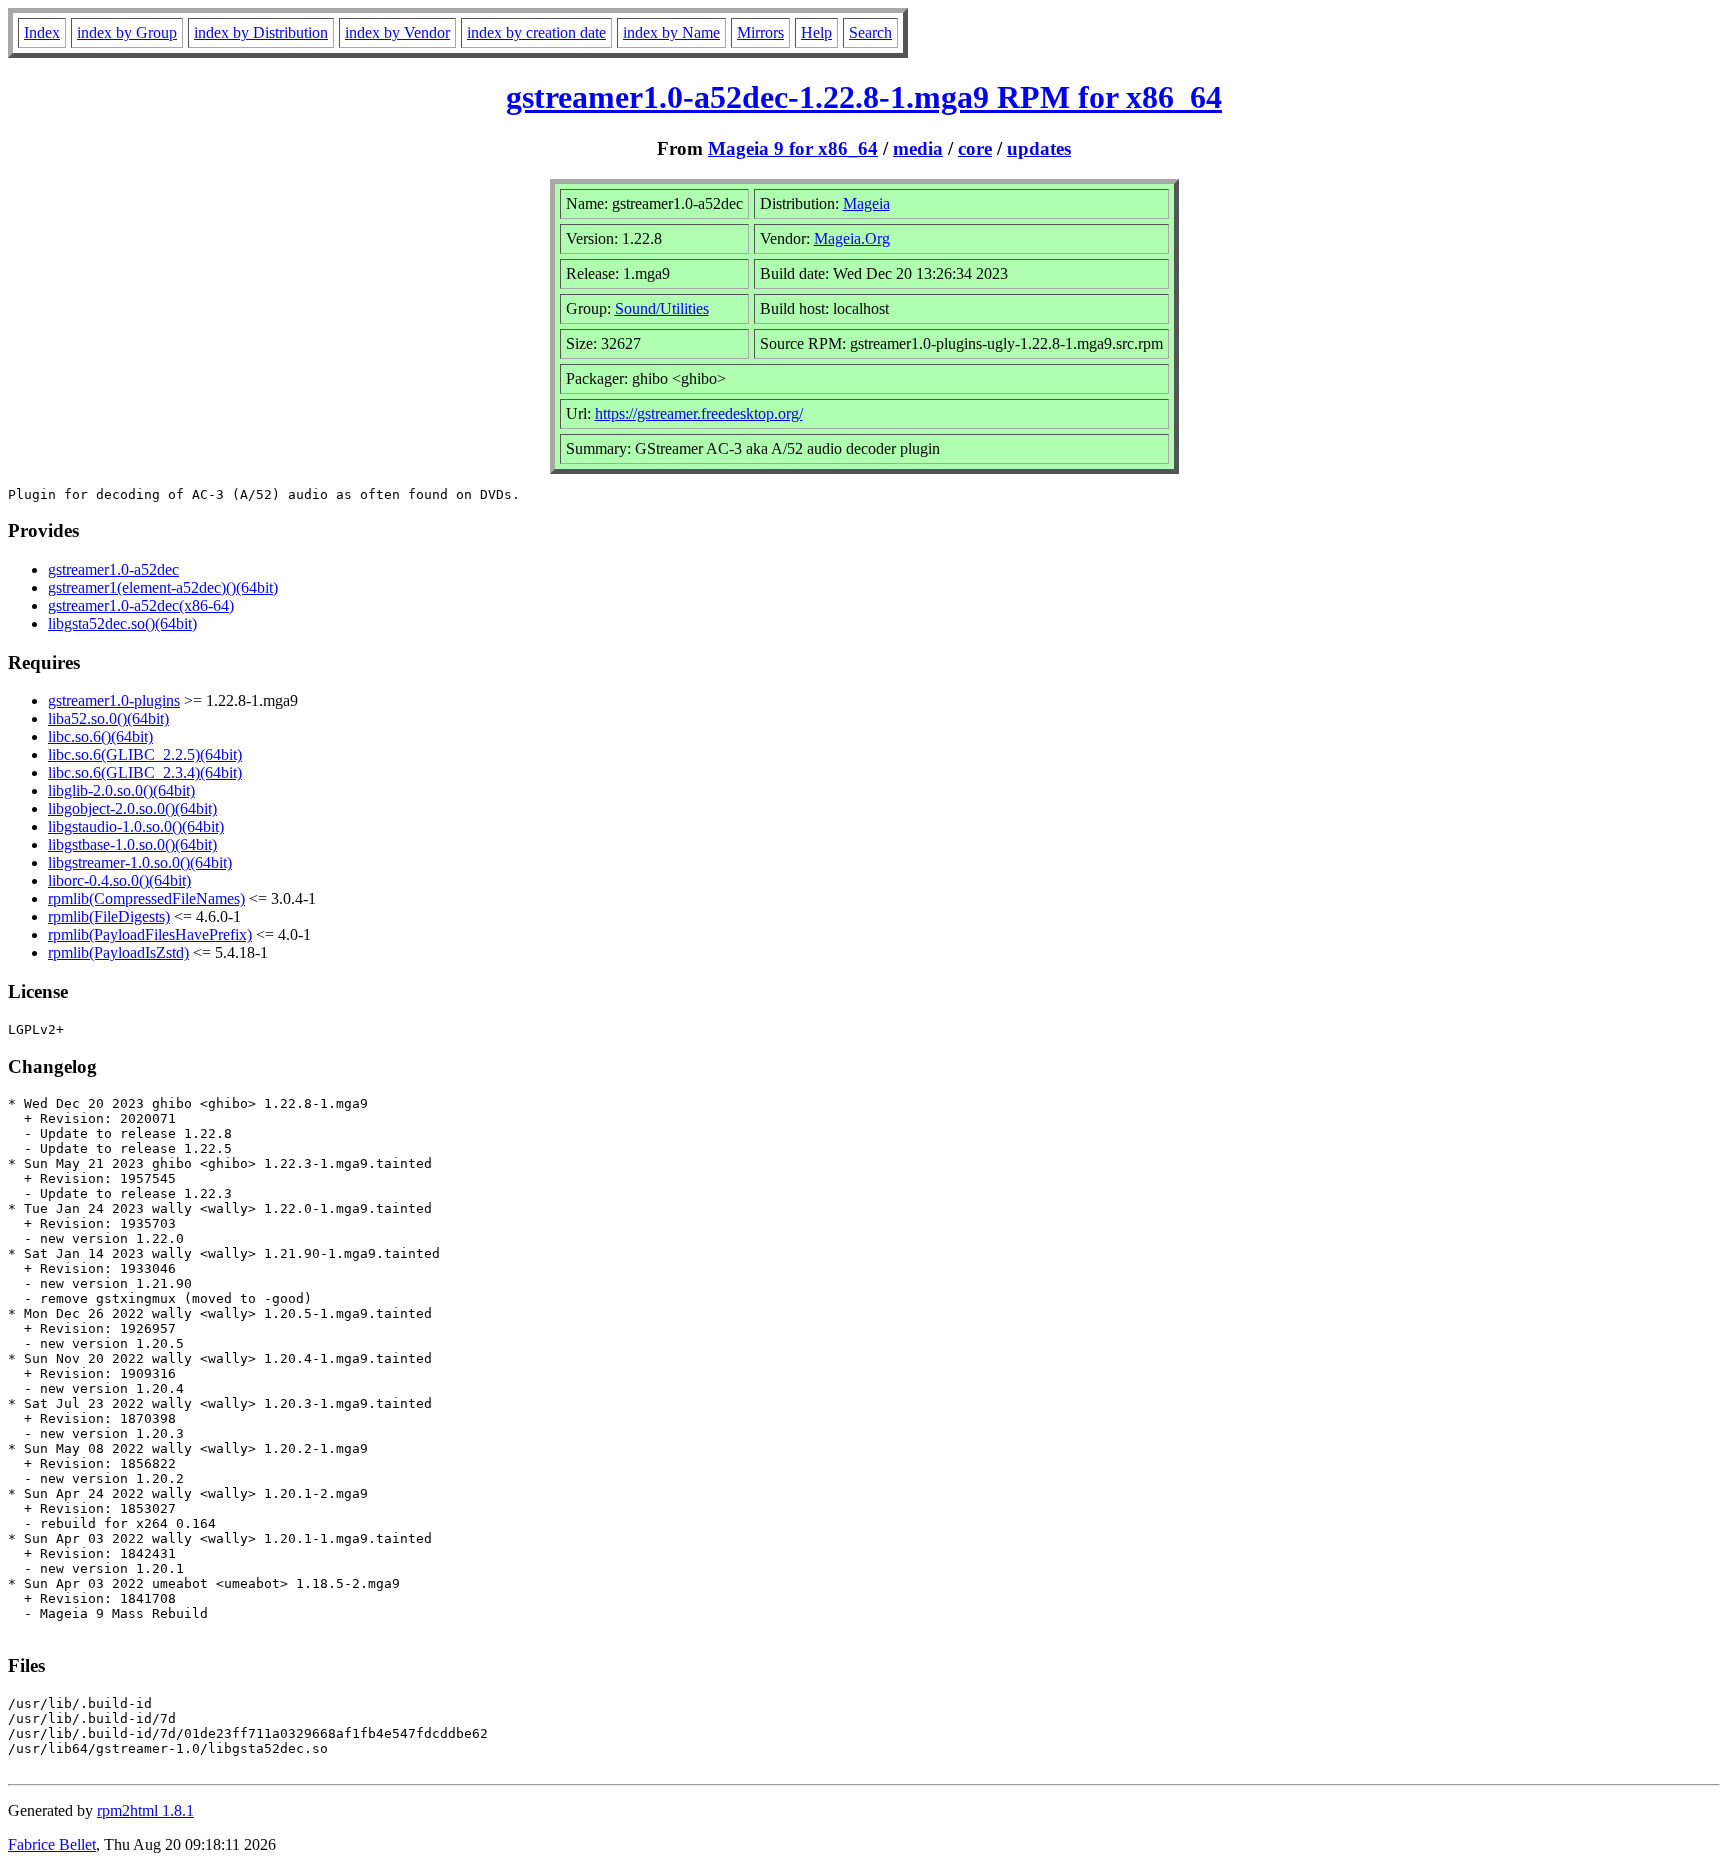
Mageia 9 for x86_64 (793, 148)
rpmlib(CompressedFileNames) (146, 898)
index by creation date (536, 32)
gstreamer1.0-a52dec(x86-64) (141, 605)
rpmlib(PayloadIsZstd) (118, 952)
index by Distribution (261, 32)
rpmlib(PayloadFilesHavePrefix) (150, 934)
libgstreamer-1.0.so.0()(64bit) (140, 862)
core (975, 148)
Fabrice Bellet (52, 1844)
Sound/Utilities (662, 308)
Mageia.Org (852, 238)
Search (870, 32)
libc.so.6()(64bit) (100, 736)
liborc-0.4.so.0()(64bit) (119, 880)
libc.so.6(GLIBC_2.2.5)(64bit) (145, 754)
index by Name (671, 32)
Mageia (866, 203)
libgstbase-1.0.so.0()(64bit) (132, 844)
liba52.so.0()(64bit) (108, 718)
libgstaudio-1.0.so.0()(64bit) (136, 826)
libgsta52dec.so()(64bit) (122, 623)
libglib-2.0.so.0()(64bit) (121, 790)
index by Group (127, 32)
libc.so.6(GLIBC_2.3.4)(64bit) (145, 772)
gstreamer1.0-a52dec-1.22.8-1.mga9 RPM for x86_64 (864, 97)
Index (42, 32)
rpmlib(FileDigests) (109, 916)
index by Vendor (397, 32)
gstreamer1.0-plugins (114, 700)
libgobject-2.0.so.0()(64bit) (132, 808)
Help (816, 32)
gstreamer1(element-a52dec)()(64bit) (163, 587)
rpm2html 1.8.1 (145, 1810)
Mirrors (760, 32)
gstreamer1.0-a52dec (113, 569)
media (918, 148)
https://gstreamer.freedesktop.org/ (699, 413)
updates (1039, 148)
